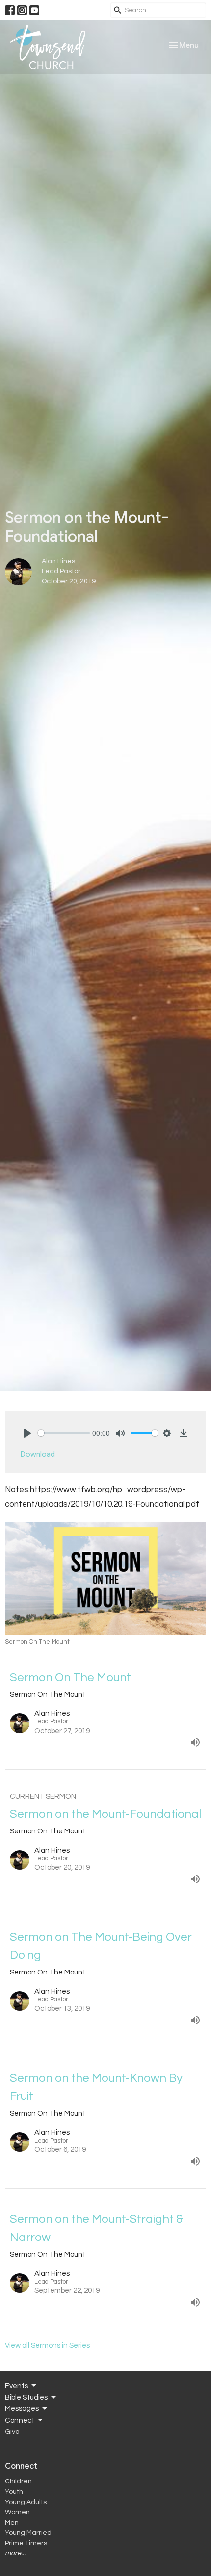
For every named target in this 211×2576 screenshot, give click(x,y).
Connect (20, 2420)
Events (16, 2386)
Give (12, 2432)
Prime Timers (26, 2543)
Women (17, 2512)
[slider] (64, 1433)
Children (18, 2481)
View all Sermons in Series (47, 2346)
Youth (14, 2492)
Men (12, 2523)
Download (38, 1454)
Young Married (28, 2533)
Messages (22, 2409)
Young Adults (26, 2502)
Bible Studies (26, 2397)
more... (15, 2553)
